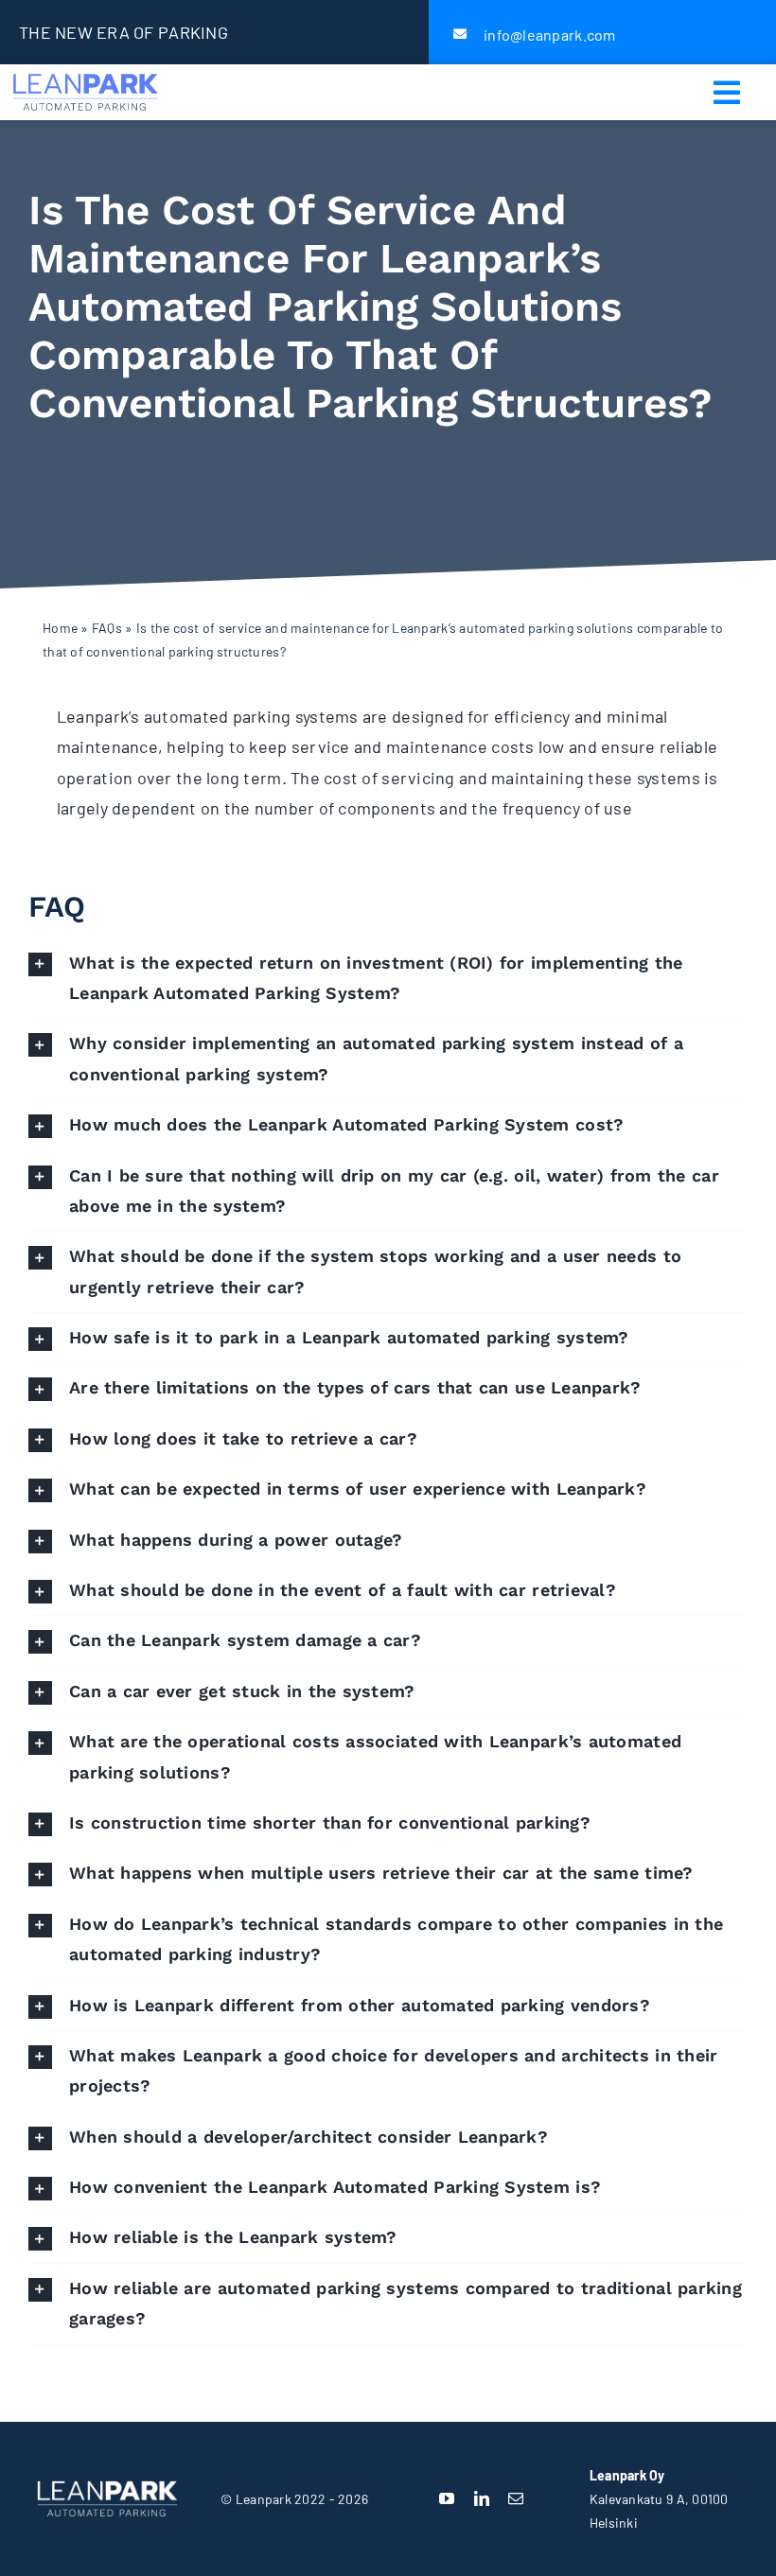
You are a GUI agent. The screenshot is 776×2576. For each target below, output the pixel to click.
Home (60, 628)
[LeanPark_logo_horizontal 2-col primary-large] (86, 73)
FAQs (107, 628)
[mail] (516, 2498)
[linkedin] (482, 2498)
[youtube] (447, 2498)
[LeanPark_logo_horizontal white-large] (107, 2480)
